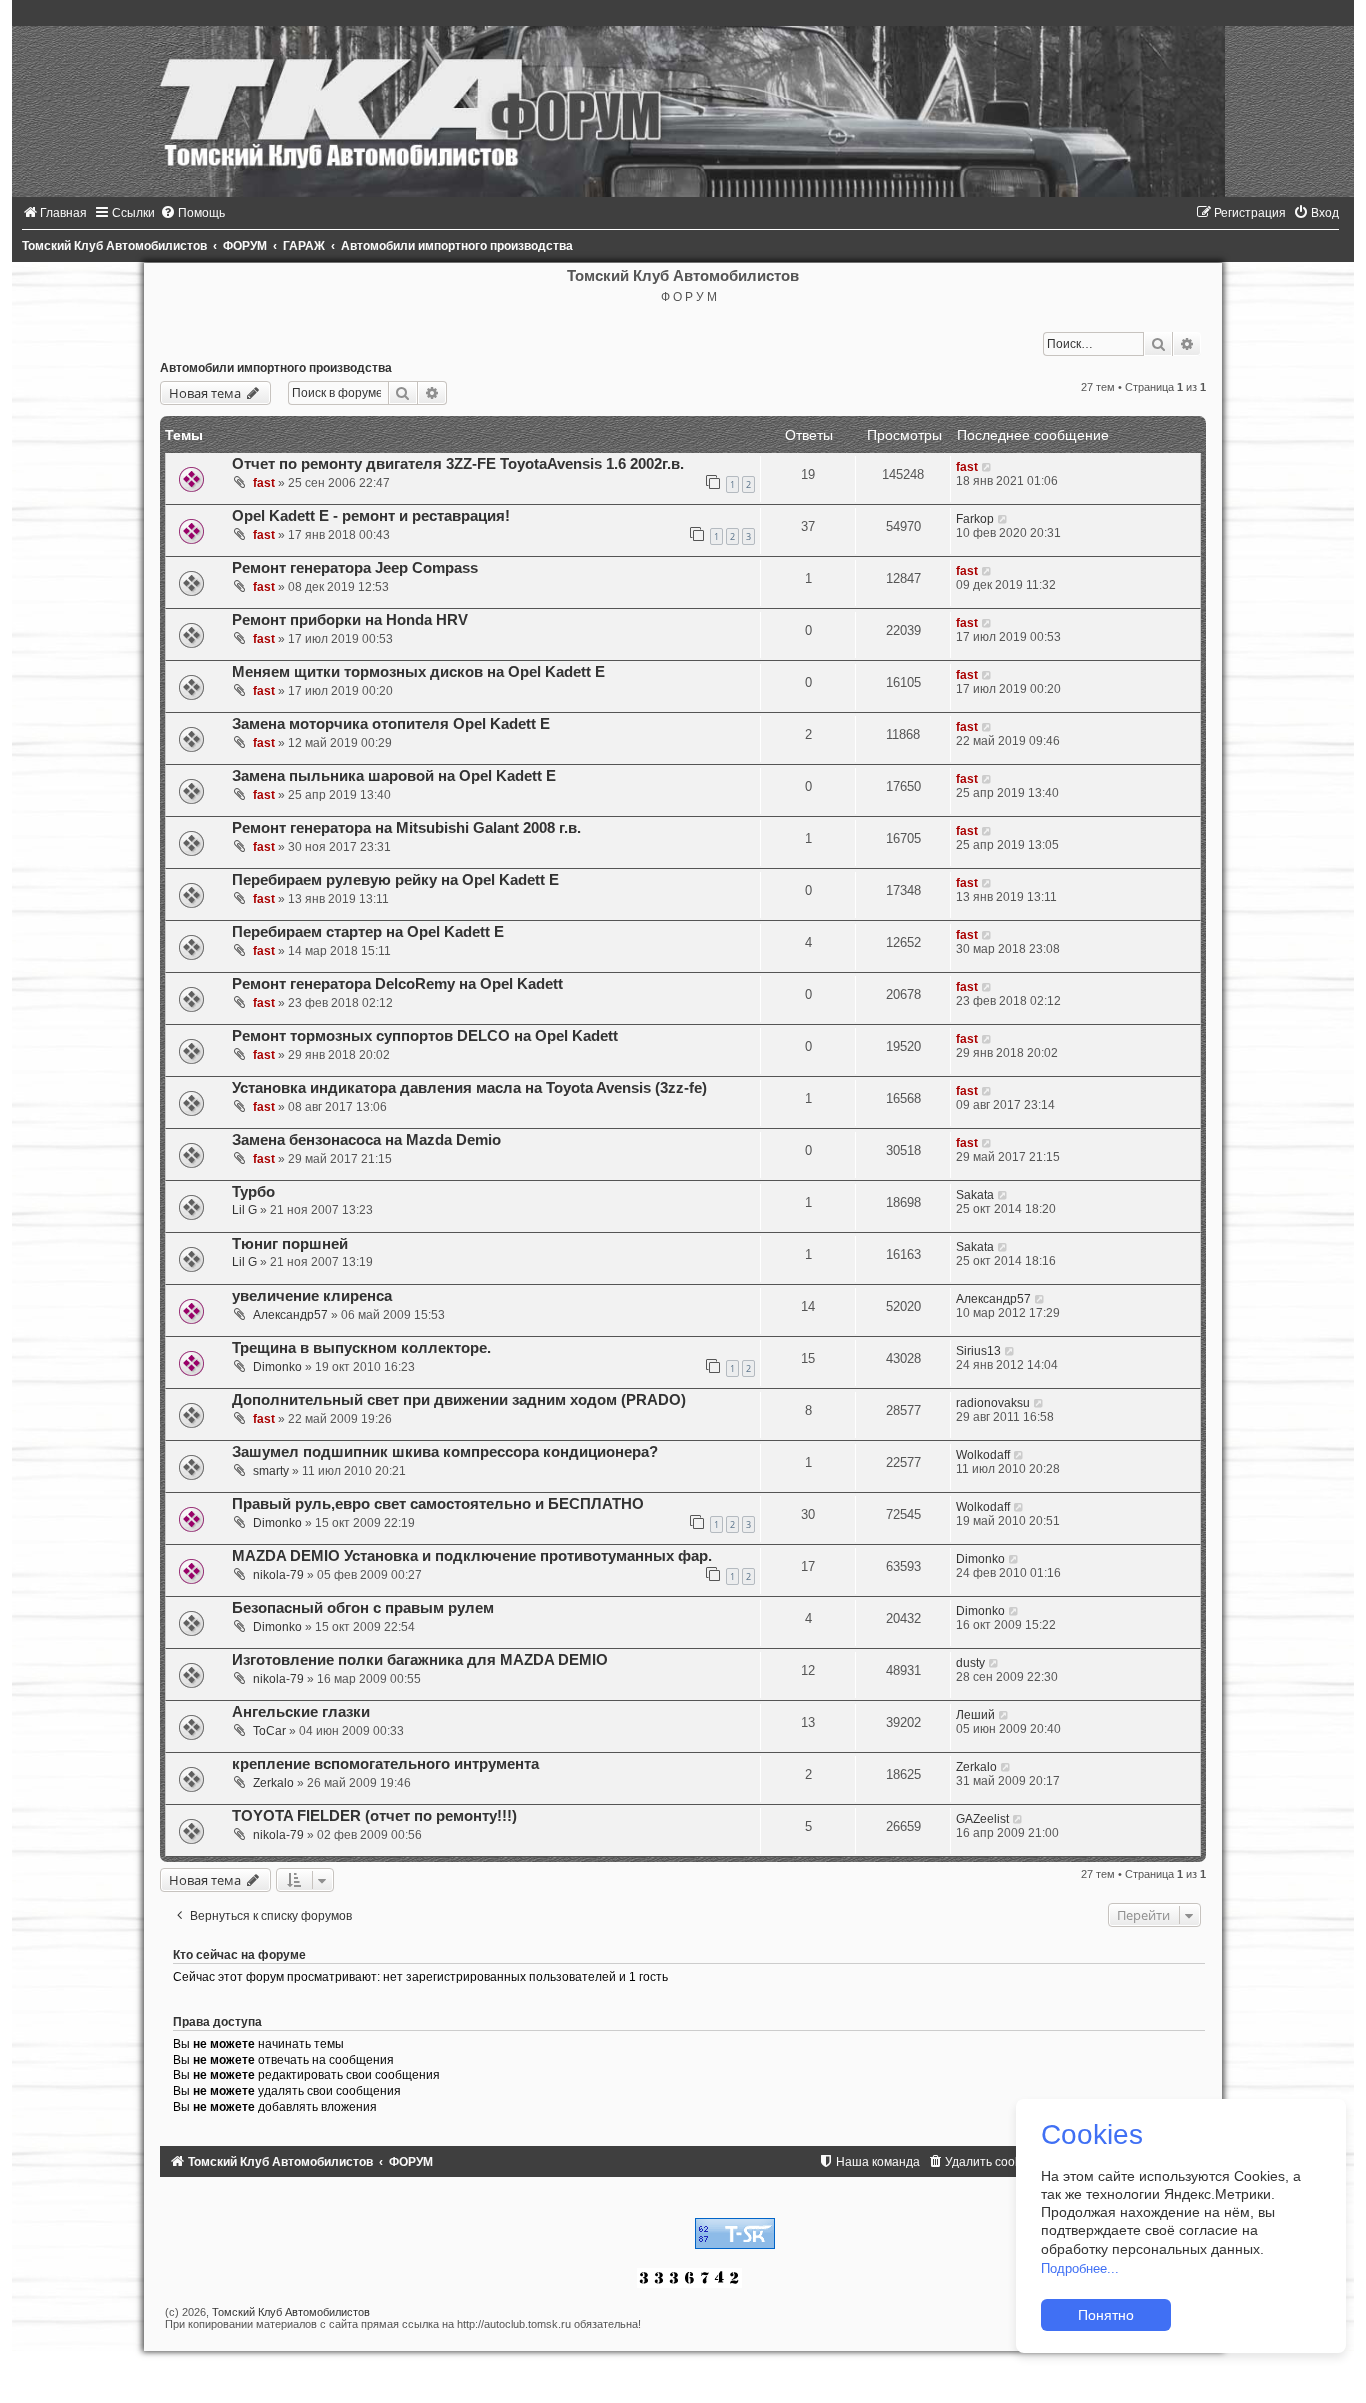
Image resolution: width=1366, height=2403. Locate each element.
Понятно (1106, 2315)
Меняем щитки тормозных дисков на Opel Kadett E (418, 672)
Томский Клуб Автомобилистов (291, 2312)
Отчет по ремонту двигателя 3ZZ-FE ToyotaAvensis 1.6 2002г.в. (458, 464)
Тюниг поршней (290, 1244)
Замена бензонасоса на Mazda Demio (366, 1140)
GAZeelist (982, 1819)
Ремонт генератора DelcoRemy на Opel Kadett (397, 984)
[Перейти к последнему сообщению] (987, 467)
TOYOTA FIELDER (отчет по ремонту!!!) (374, 1816)
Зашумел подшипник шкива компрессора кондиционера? (445, 1452)
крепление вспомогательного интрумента (385, 1764)
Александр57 (290, 1315)
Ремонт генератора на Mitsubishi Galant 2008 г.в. (406, 828)
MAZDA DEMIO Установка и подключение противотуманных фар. (472, 1556)
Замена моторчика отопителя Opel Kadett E (391, 724)
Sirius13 (978, 1351)
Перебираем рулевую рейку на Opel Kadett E (395, 880)
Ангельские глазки (301, 1712)
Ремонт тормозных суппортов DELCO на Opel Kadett (425, 1036)
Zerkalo (273, 1783)
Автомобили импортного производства (276, 368)
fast (264, 483)
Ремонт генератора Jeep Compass (355, 568)
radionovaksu (993, 1403)
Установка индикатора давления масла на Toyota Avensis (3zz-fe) (469, 1088)
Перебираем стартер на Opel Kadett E (368, 932)
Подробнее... (1080, 2268)
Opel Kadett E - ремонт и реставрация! (371, 516)
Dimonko (277, 1367)
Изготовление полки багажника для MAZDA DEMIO (420, 1660)
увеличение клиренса (312, 1296)
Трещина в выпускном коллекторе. (361, 1348)
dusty (970, 1663)
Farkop (975, 519)
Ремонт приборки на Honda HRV (350, 620)
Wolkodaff (983, 1455)
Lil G (244, 1210)
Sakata (975, 1195)
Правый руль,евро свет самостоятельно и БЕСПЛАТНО (438, 1504)
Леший (975, 1715)
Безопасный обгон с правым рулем (363, 1608)
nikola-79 (278, 1575)
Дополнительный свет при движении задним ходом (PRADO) (459, 1400)
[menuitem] (54, 213)
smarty (271, 1471)
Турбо (253, 1192)
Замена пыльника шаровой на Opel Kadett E (394, 776)
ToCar (269, 1731)
